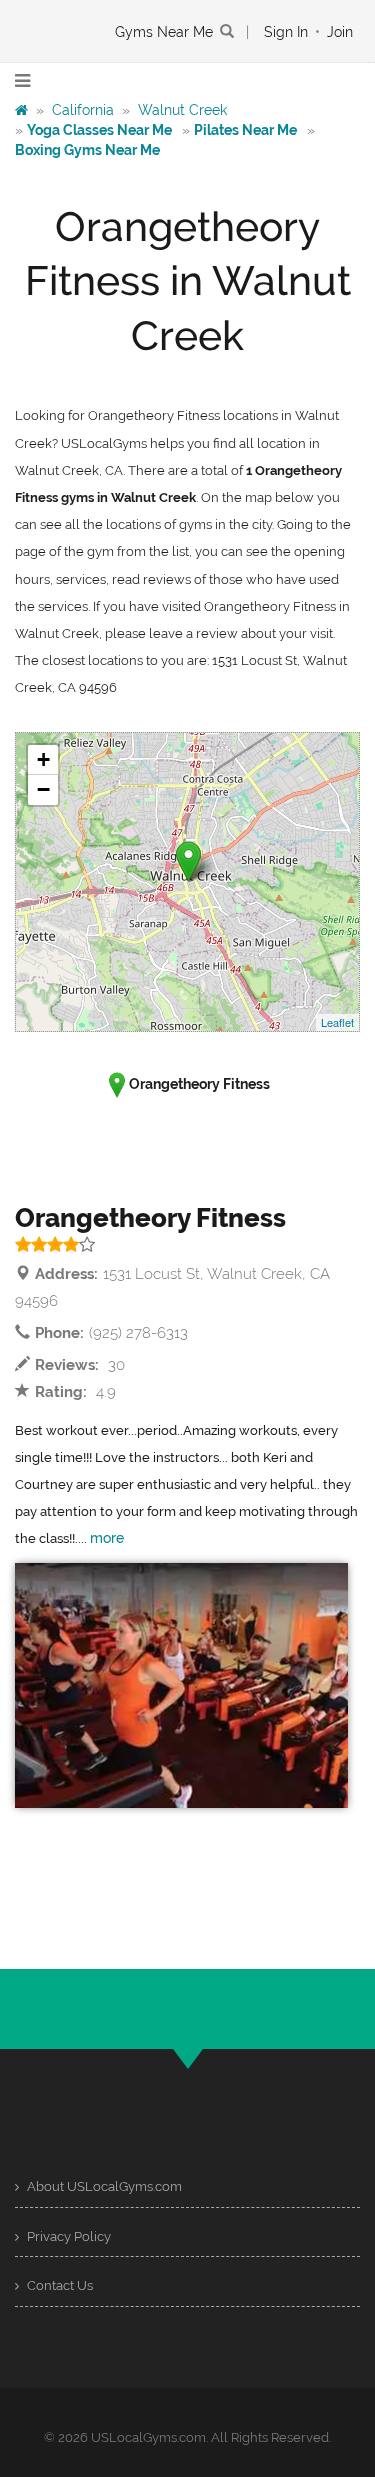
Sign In (286, 32)
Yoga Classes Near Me (99, 130)
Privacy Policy (67, 2236)
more (107, 1538)
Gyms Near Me (164, 32)
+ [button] (43, 759)
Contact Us (58, 2285)
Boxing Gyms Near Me (87, 150)
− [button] (43, 789)
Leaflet (337, 1022)
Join (340, 32)
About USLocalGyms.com (103, 2186)
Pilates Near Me (245, 130)
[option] (181, 1685)
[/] (21, 110)
